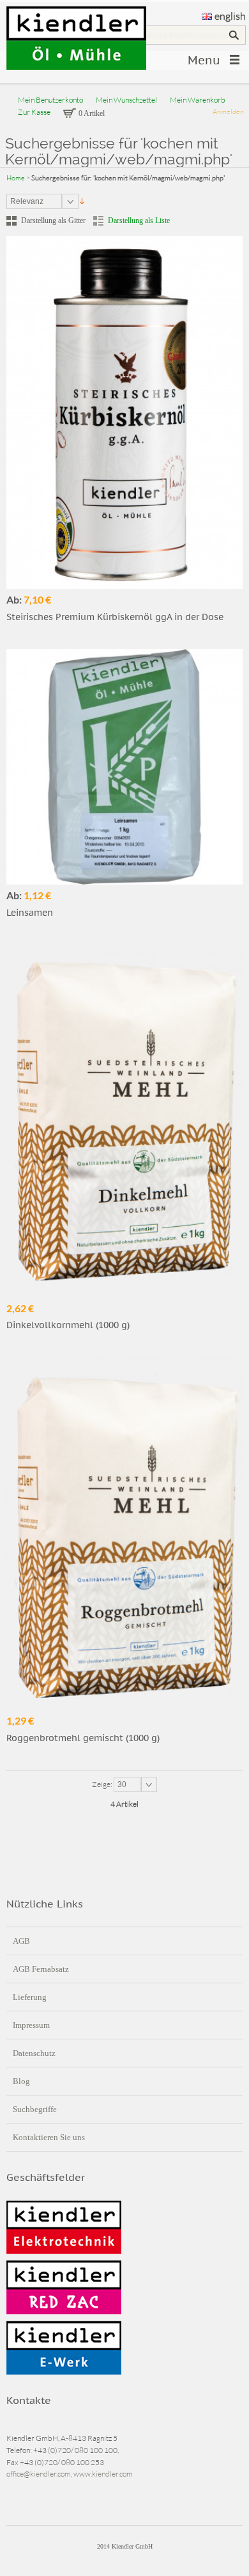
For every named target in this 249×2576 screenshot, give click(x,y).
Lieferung (30, 1997)
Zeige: (103, 1784)
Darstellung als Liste (139, 221)
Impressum (31, 2025)
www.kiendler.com (103, 2474)
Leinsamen (30, 913)
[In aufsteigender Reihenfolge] (82, 201)
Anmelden (228, 112)
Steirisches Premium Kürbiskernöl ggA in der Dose (115, 617)
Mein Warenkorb (198, 100)
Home (16, 178)
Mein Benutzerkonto (50, 100)
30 (122, 1784)
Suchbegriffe (35, 2109)
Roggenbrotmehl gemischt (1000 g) (83, 1738)
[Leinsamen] (124, 767)
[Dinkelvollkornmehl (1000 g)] (124, 1121)
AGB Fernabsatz (41, 1969)
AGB (21, 1941)
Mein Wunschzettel (126, 100)
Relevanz (27, 201)
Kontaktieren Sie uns (49, 2137)
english (230, 16)
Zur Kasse (34, 112)
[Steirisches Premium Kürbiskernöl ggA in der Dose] (124, 412)
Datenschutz (34, 2053)
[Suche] (234, 35)
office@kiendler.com (39, 2474)
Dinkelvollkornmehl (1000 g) (68, 1325)
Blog (21, 2081)
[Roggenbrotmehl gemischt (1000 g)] (124, 1533)
